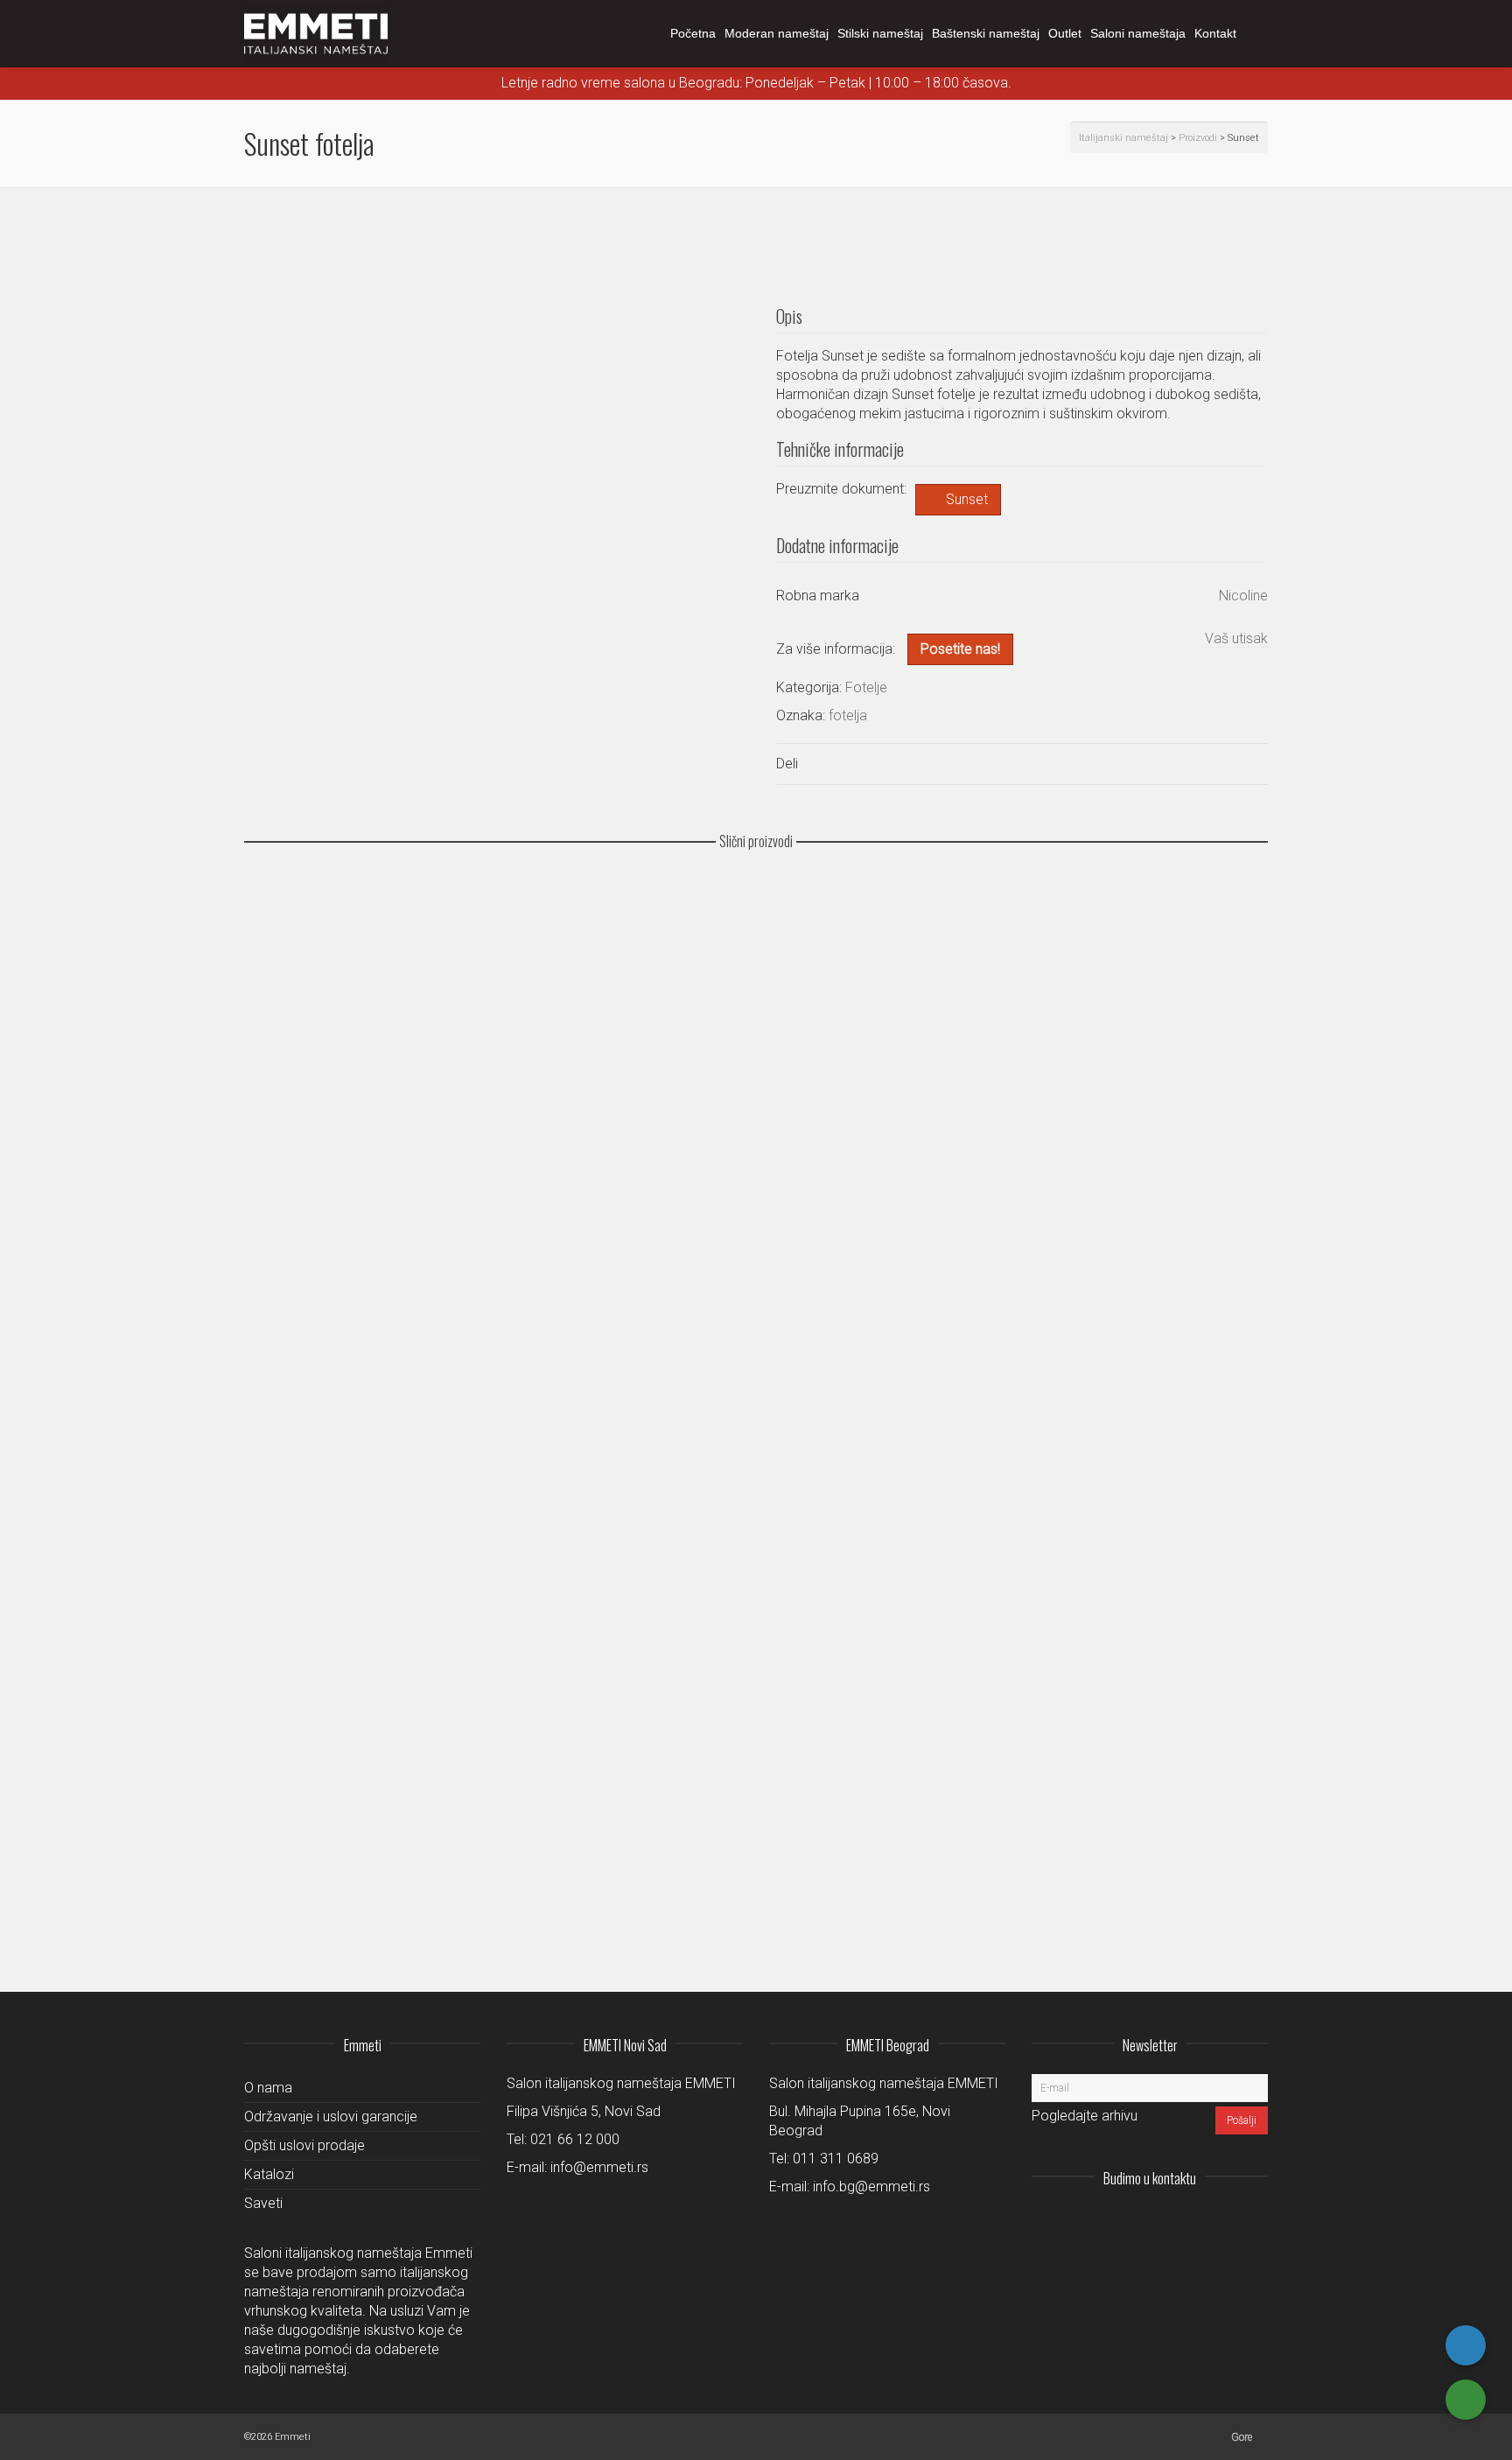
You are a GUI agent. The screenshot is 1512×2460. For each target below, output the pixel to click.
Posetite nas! (960, 649)
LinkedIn (1177, 2221)
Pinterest (1254, 2221)
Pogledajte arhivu (1085, 2116)
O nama (268, 2088)
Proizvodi (1198, 138)
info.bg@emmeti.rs (871, 2187)
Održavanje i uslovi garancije (331, 2117)
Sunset (967, 499)
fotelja (848, 715)
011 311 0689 (836, 2159)
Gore (1242, 2437)
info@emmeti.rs (599, 2167)
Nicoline (1243, 596)
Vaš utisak (1236, 638)
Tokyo (273, 1040)
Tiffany (276, 938)
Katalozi (269, 2174)
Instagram (1138, 2221)
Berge (274, 1788)
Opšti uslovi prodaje (304, 2145)
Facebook (1215, 2221)
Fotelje (866, 687)
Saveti (263, 2203)
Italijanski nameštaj (1123, 138)
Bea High (282, 1889)
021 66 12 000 (575, 2139)
